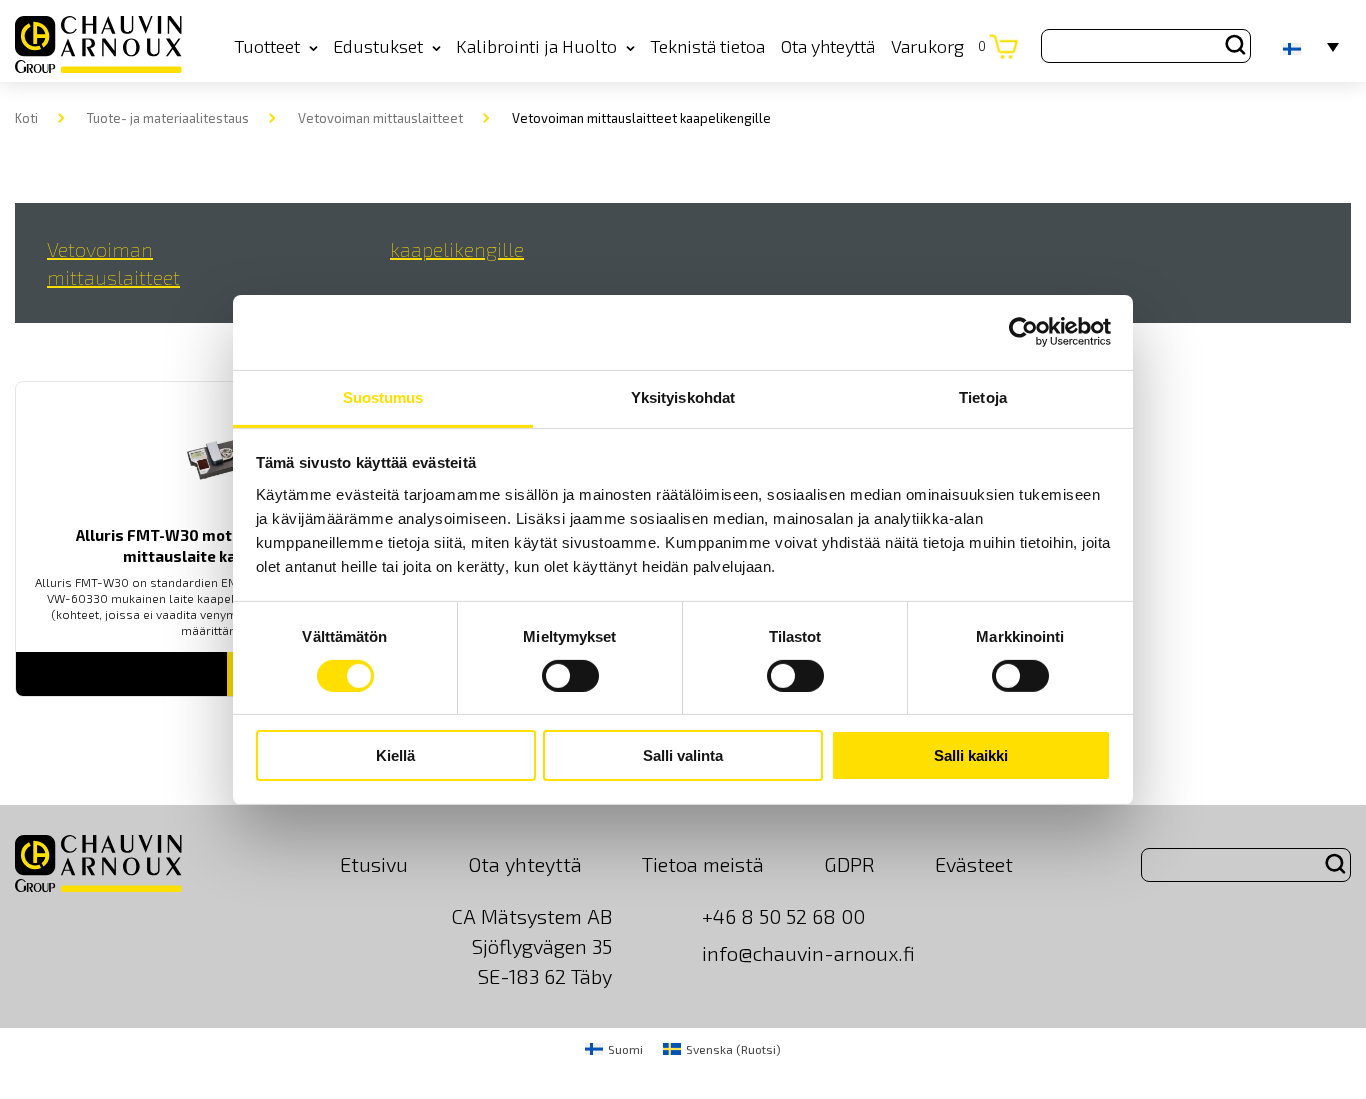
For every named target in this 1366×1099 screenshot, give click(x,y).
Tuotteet (267, 46)
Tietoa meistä (703, 864)
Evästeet (974, 864)
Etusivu (374, 864)
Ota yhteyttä (828, 46)
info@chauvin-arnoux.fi (808, 953)
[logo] (98, 45)
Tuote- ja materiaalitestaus (168, 118)
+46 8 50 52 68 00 (783, 916)
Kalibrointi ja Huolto (536, 46)
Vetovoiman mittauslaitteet (380, 118)
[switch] (570, 676)
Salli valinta (683, 755)
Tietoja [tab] (983, 396)
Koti (26, 118)
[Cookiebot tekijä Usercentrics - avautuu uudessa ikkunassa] (1023, 332)
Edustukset (378, 46)
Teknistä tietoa (707, 46)
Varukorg (938, 46)
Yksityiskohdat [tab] (683, 396)
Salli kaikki (971, 755)
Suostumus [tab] (383, 396)
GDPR (849, 864)
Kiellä (395, 755)
